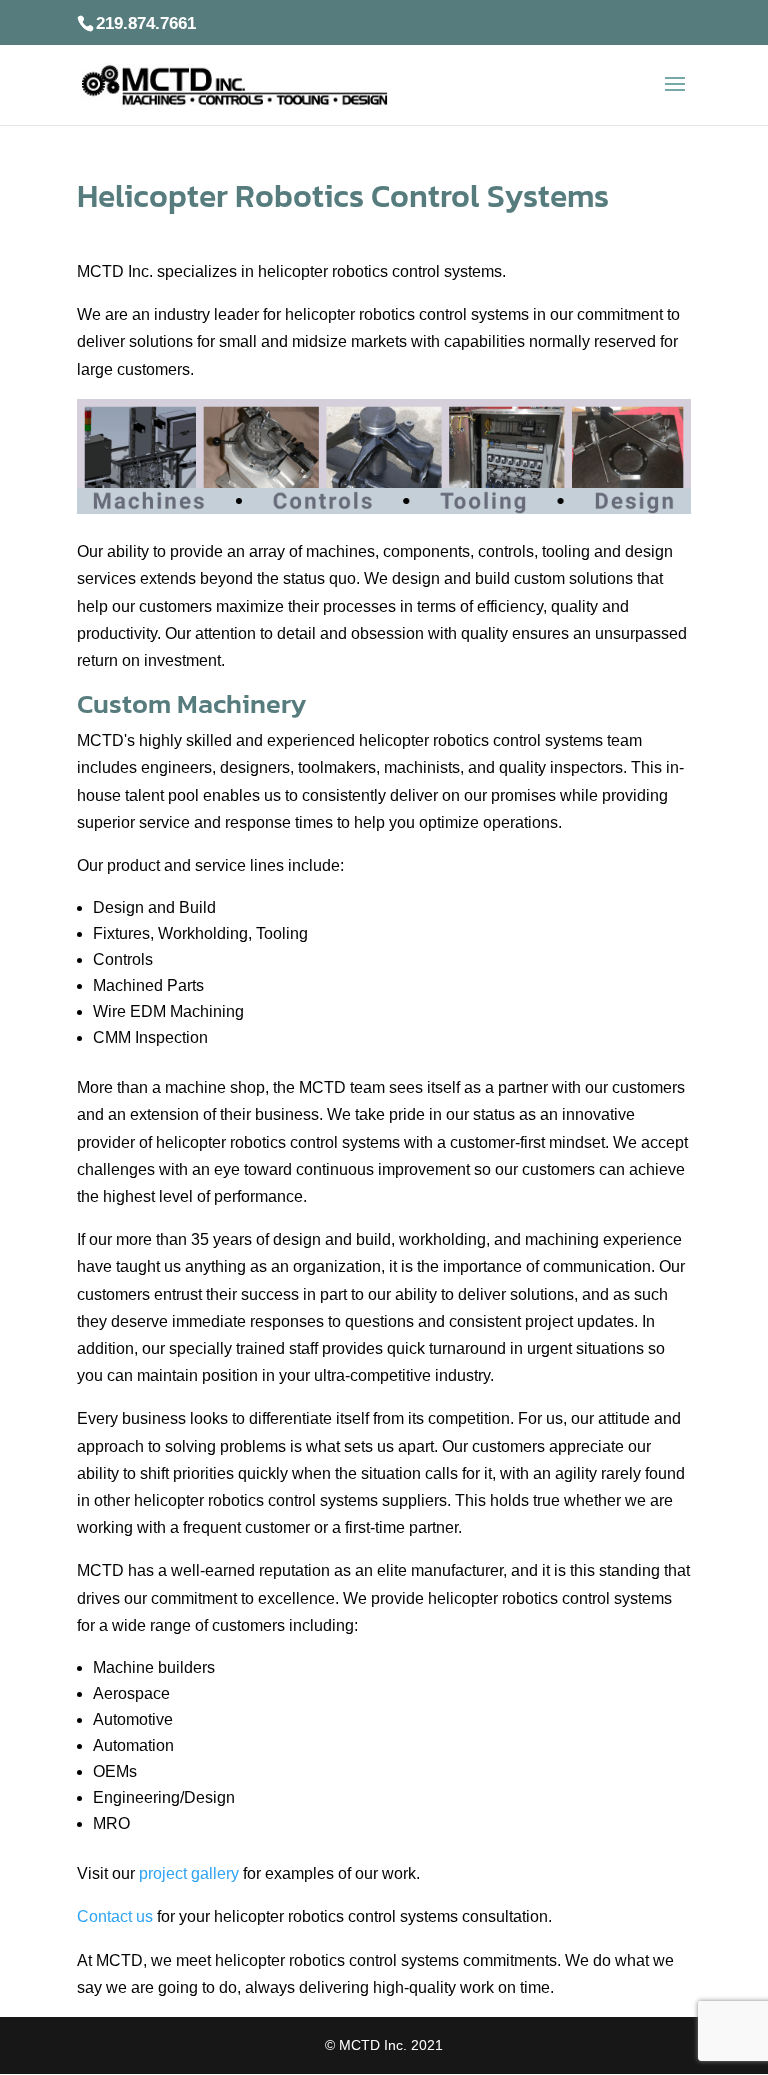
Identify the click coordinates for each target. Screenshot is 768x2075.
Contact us (115, 1916)
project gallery (189, 1873)
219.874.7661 (146, 23)
